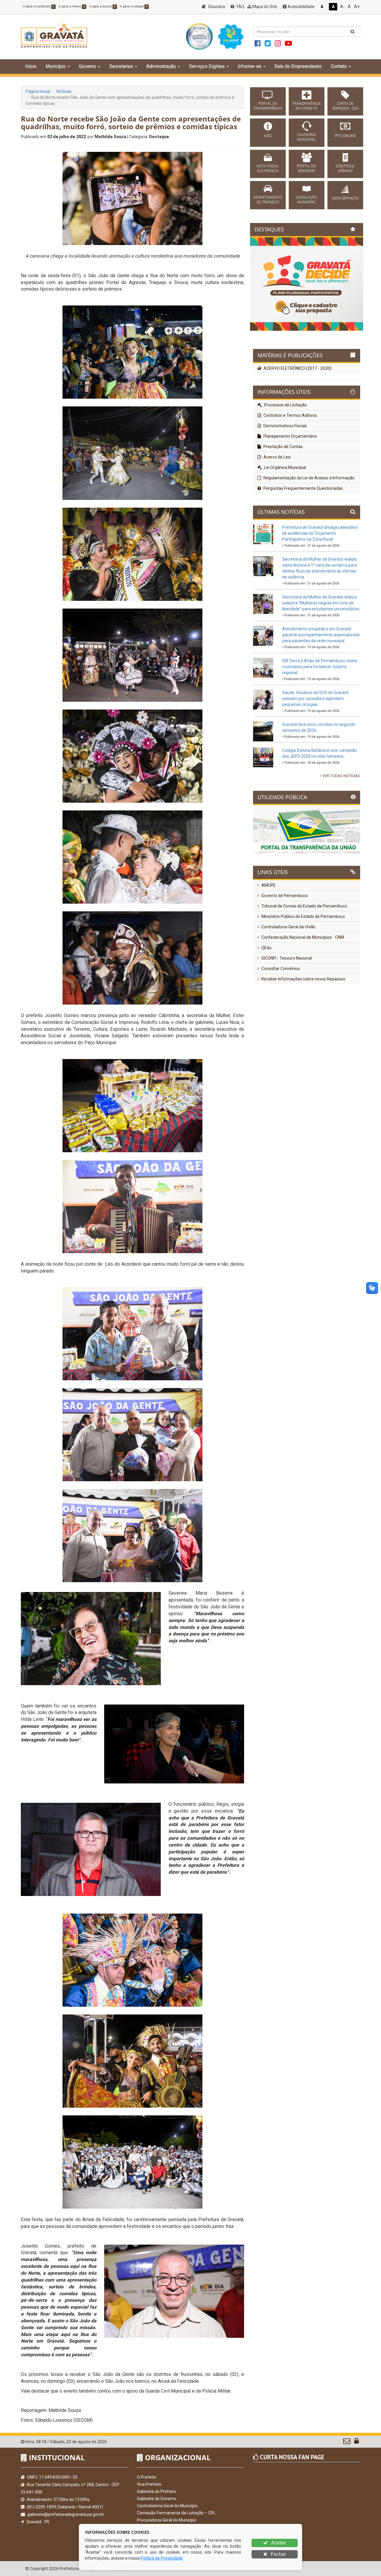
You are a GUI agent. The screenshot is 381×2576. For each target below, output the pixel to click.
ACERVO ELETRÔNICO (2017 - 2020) (297, 416)
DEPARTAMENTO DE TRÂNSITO (268, 200)
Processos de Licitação (285, 453)
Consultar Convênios (280, 1016)
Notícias (64, 91)
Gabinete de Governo (157, 2499)
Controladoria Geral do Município (167, 2506)
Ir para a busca (102, 6)
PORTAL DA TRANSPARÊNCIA (268, 106)
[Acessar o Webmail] (347, 2442)
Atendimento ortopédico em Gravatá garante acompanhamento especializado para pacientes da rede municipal (321, 682)
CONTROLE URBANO (345, 169)
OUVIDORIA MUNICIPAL (306, 137)
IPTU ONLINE (345, 136)
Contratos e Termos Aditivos (290, 463)
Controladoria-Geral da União (288, 974)
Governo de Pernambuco (284, 943)
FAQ (240, 7)
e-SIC (268, 136)
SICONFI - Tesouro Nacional (286, 1006)
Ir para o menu (72, 6)
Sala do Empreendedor (298, 66)
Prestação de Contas (283, 494)
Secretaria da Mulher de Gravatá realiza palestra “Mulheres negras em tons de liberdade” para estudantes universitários (321, 651)
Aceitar (278, 2543)
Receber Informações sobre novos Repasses (303, 1027)
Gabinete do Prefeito (156, 2491)
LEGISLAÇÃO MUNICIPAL (306, 200)
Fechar (278, 2554)
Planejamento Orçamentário (290, 484)
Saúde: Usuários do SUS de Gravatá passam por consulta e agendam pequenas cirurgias (315, 746)
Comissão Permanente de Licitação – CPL (176, 2513)
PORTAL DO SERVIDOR (306, 169)
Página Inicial (38, 91)
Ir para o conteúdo (39, 6)
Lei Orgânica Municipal (285, 515)
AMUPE (268, 933)
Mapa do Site (264, 7)
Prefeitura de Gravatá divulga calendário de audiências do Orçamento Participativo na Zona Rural (320, 581)
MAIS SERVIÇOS (345, 198)
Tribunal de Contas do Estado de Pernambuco (304, 954)
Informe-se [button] (250, 66)
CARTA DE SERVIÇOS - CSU (345, 106)
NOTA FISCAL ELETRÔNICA (268, 169)
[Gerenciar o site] (356, 2442)
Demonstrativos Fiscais (285, 473)
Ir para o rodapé (134, 6)
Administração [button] (161, 66)
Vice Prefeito (149, 2484)
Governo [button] (88, 66)
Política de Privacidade (162, 2558)
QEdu (266, 995)
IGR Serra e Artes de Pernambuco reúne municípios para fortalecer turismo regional (320, 714)
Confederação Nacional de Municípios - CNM (302, 985)
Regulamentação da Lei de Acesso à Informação (309, 526)
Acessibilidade (301, 7)
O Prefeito (147, 2477)
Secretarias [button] (121, 66)
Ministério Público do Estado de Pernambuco (303, 964)
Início (31, 66)
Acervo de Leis (277, 505)
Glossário (216, 7)
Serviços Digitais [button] (207, 66)
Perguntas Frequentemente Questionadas (303, 536)
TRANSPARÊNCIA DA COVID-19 (307, 106)
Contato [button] (339, 66)
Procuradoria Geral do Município (167, 2520)
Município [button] (56, 66)
